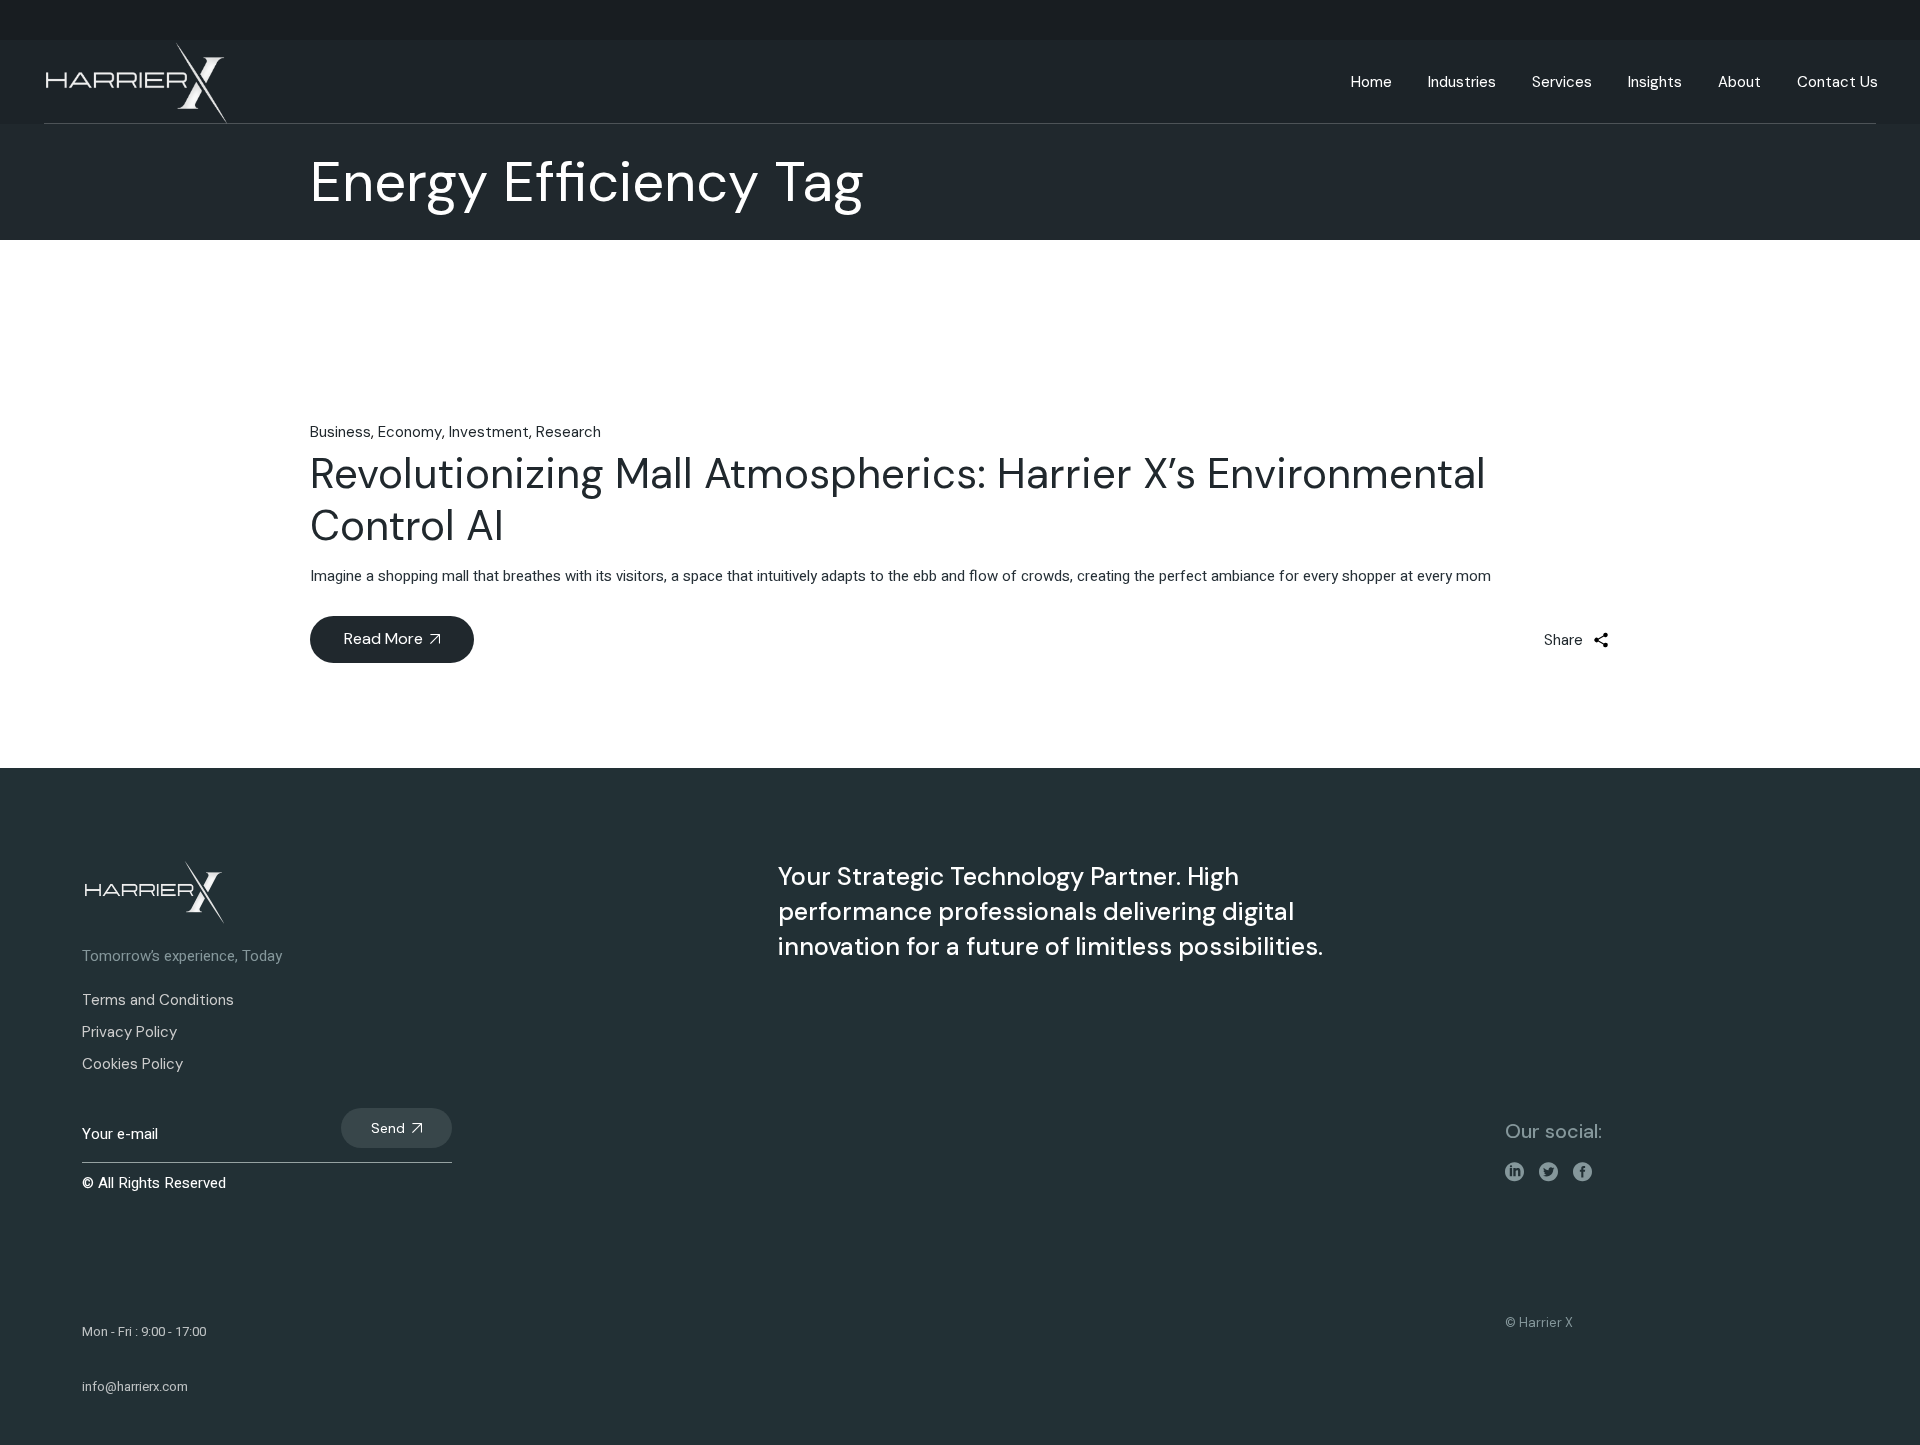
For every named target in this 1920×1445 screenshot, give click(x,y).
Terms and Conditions (158, 1000)
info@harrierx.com (135, 1386)
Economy (410, 432)
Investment (489, 432)
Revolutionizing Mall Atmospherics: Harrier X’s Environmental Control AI (898, 499)
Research (568, 432)
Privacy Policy (129, 1032)
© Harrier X (1539, 1322)
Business (340, 432)
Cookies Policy (132, 1064)
